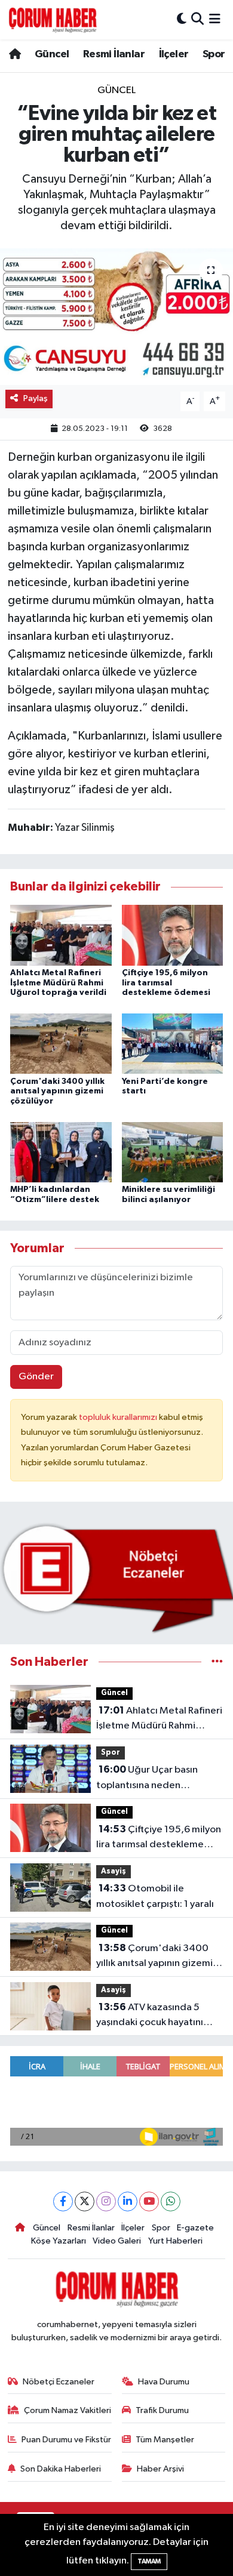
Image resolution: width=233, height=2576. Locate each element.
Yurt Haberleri (175, 2241)
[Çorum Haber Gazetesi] (53, 20)
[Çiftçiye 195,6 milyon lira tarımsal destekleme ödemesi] (173, 935)
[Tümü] (217, 1662)
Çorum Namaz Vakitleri (68, 2410)
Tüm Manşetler (165, 2440)
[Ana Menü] (215, 19)
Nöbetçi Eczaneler (59, 2382)
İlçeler (174, 54)
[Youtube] (149, 2201)
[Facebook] (63, 2201)
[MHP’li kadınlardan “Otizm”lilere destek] (61, 1152)
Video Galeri (117, 2241)
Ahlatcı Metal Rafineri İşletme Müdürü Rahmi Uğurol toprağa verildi (58, 983)
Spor (214, 54)
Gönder (36, 1377)
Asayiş (114, 1871)
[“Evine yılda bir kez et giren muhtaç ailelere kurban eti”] (116, 317)
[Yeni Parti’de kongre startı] (173, 1044)
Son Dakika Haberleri (61, 2469)
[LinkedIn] (128, 2201)
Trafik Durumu (162, 2410)
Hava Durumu (164, 2382)
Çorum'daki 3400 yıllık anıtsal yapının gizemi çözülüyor (57, 1092)
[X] (85, 2201)
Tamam (149, 2561)
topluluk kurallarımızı (119, 1417)
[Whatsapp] (171, 2201)
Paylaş (36, 398)
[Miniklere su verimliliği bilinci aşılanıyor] (173, 1152)
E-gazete (195, 2228)
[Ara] (197, 19)
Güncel (52, 54)
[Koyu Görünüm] (182, 19)
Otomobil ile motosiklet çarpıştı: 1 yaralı (155, 1896)
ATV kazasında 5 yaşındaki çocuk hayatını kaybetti (150, 2016)
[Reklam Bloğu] (116, 1578)
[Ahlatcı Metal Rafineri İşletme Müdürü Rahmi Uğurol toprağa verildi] (61, 935)
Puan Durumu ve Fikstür (66, 2440)
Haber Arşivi (160, 2469)
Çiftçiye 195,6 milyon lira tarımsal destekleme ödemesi (166, 983)
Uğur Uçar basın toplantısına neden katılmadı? (147, 1779)
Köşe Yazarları (59, 2241)
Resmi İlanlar (114, 54)
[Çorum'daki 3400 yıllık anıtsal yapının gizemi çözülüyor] (61, 1044)
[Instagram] (106, 2201)
